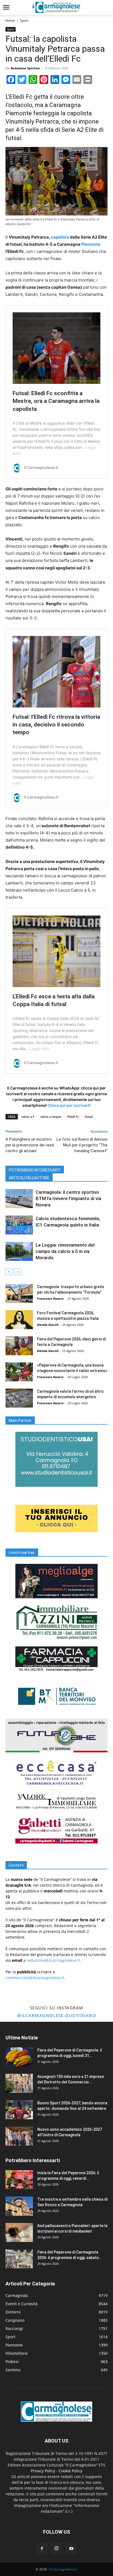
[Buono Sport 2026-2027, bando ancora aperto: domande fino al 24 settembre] (19, 2110)
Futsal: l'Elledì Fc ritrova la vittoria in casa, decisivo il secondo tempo (56, 725)
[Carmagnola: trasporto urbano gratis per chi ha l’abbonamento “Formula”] (19, 1294)
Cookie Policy (70, 2471)
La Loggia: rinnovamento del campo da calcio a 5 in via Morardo (65, 1251)
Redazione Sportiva (25, 68)
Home (10, 21)
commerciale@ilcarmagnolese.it (35, 1978)
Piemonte (91, 244)
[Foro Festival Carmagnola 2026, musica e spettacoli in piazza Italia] (19, 1320)
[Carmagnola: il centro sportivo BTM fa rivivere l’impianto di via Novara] (19, 1199)
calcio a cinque (51, 1117)
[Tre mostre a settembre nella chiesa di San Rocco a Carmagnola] (19, 2206)
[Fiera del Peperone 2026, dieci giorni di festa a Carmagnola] (19, 1346)
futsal (89, 1117)
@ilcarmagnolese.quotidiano (56, 2015)
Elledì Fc (73, 1117)
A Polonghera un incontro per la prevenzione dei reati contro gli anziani (30, 1145)
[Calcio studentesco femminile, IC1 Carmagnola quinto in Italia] (19, 1225)
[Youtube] (71, 2549)
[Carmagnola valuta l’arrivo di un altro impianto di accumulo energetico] (19, 1398)
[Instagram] (56, 2548)
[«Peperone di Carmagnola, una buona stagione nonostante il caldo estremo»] (19, 1372)
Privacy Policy (43, 2471)
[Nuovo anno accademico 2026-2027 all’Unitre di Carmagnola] (19, 2136)
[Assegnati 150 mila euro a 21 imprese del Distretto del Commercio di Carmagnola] (19, 2083)
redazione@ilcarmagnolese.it (53, 1960)
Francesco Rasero (50, 1298)
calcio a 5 (28, 1117)
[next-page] (18, 1272)
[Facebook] (42, 2549)
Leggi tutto (39, 1049)
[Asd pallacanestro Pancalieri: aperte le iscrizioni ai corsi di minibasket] (19, 2232)
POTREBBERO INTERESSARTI (35, 1170)
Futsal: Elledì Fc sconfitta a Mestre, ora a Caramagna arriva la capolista (56, 401)
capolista (60, 237)
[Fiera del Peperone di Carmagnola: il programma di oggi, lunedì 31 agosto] (19, 2057)
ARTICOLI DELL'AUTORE (29, 1178)
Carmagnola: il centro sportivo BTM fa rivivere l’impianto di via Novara (68, 1198)
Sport (24, 21)
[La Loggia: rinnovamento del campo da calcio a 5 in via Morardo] (19, 1251)
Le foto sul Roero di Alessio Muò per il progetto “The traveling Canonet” (82, 1145)
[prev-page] (9, 1272)
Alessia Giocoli (48, 1325)
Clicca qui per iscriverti (69, 1105)
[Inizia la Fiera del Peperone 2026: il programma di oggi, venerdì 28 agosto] (19, 2180)
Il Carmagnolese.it (63, 2569)
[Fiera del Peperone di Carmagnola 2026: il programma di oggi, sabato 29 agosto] (19, 2259)
